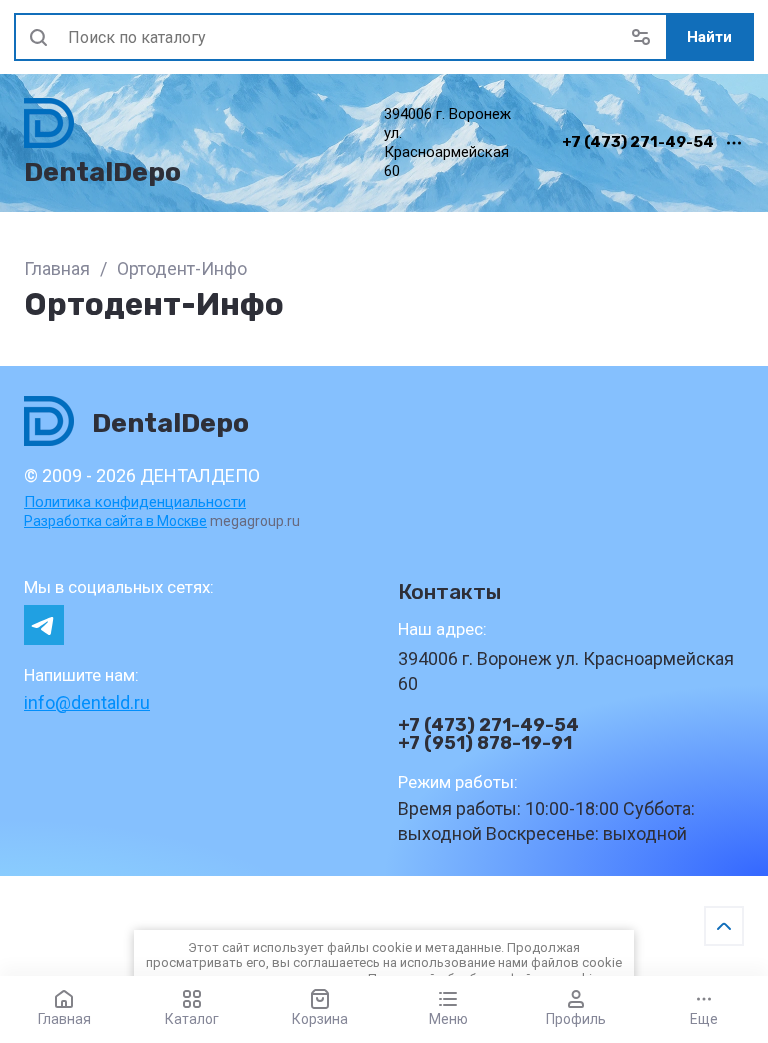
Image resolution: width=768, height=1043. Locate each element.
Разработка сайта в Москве (115, 521)
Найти (709, 37)
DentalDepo (102, 172)
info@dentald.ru (87, 702)
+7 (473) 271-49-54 (638, 142)
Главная (57, 268)
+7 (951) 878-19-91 (485, 743)
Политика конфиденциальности (135, 502)
